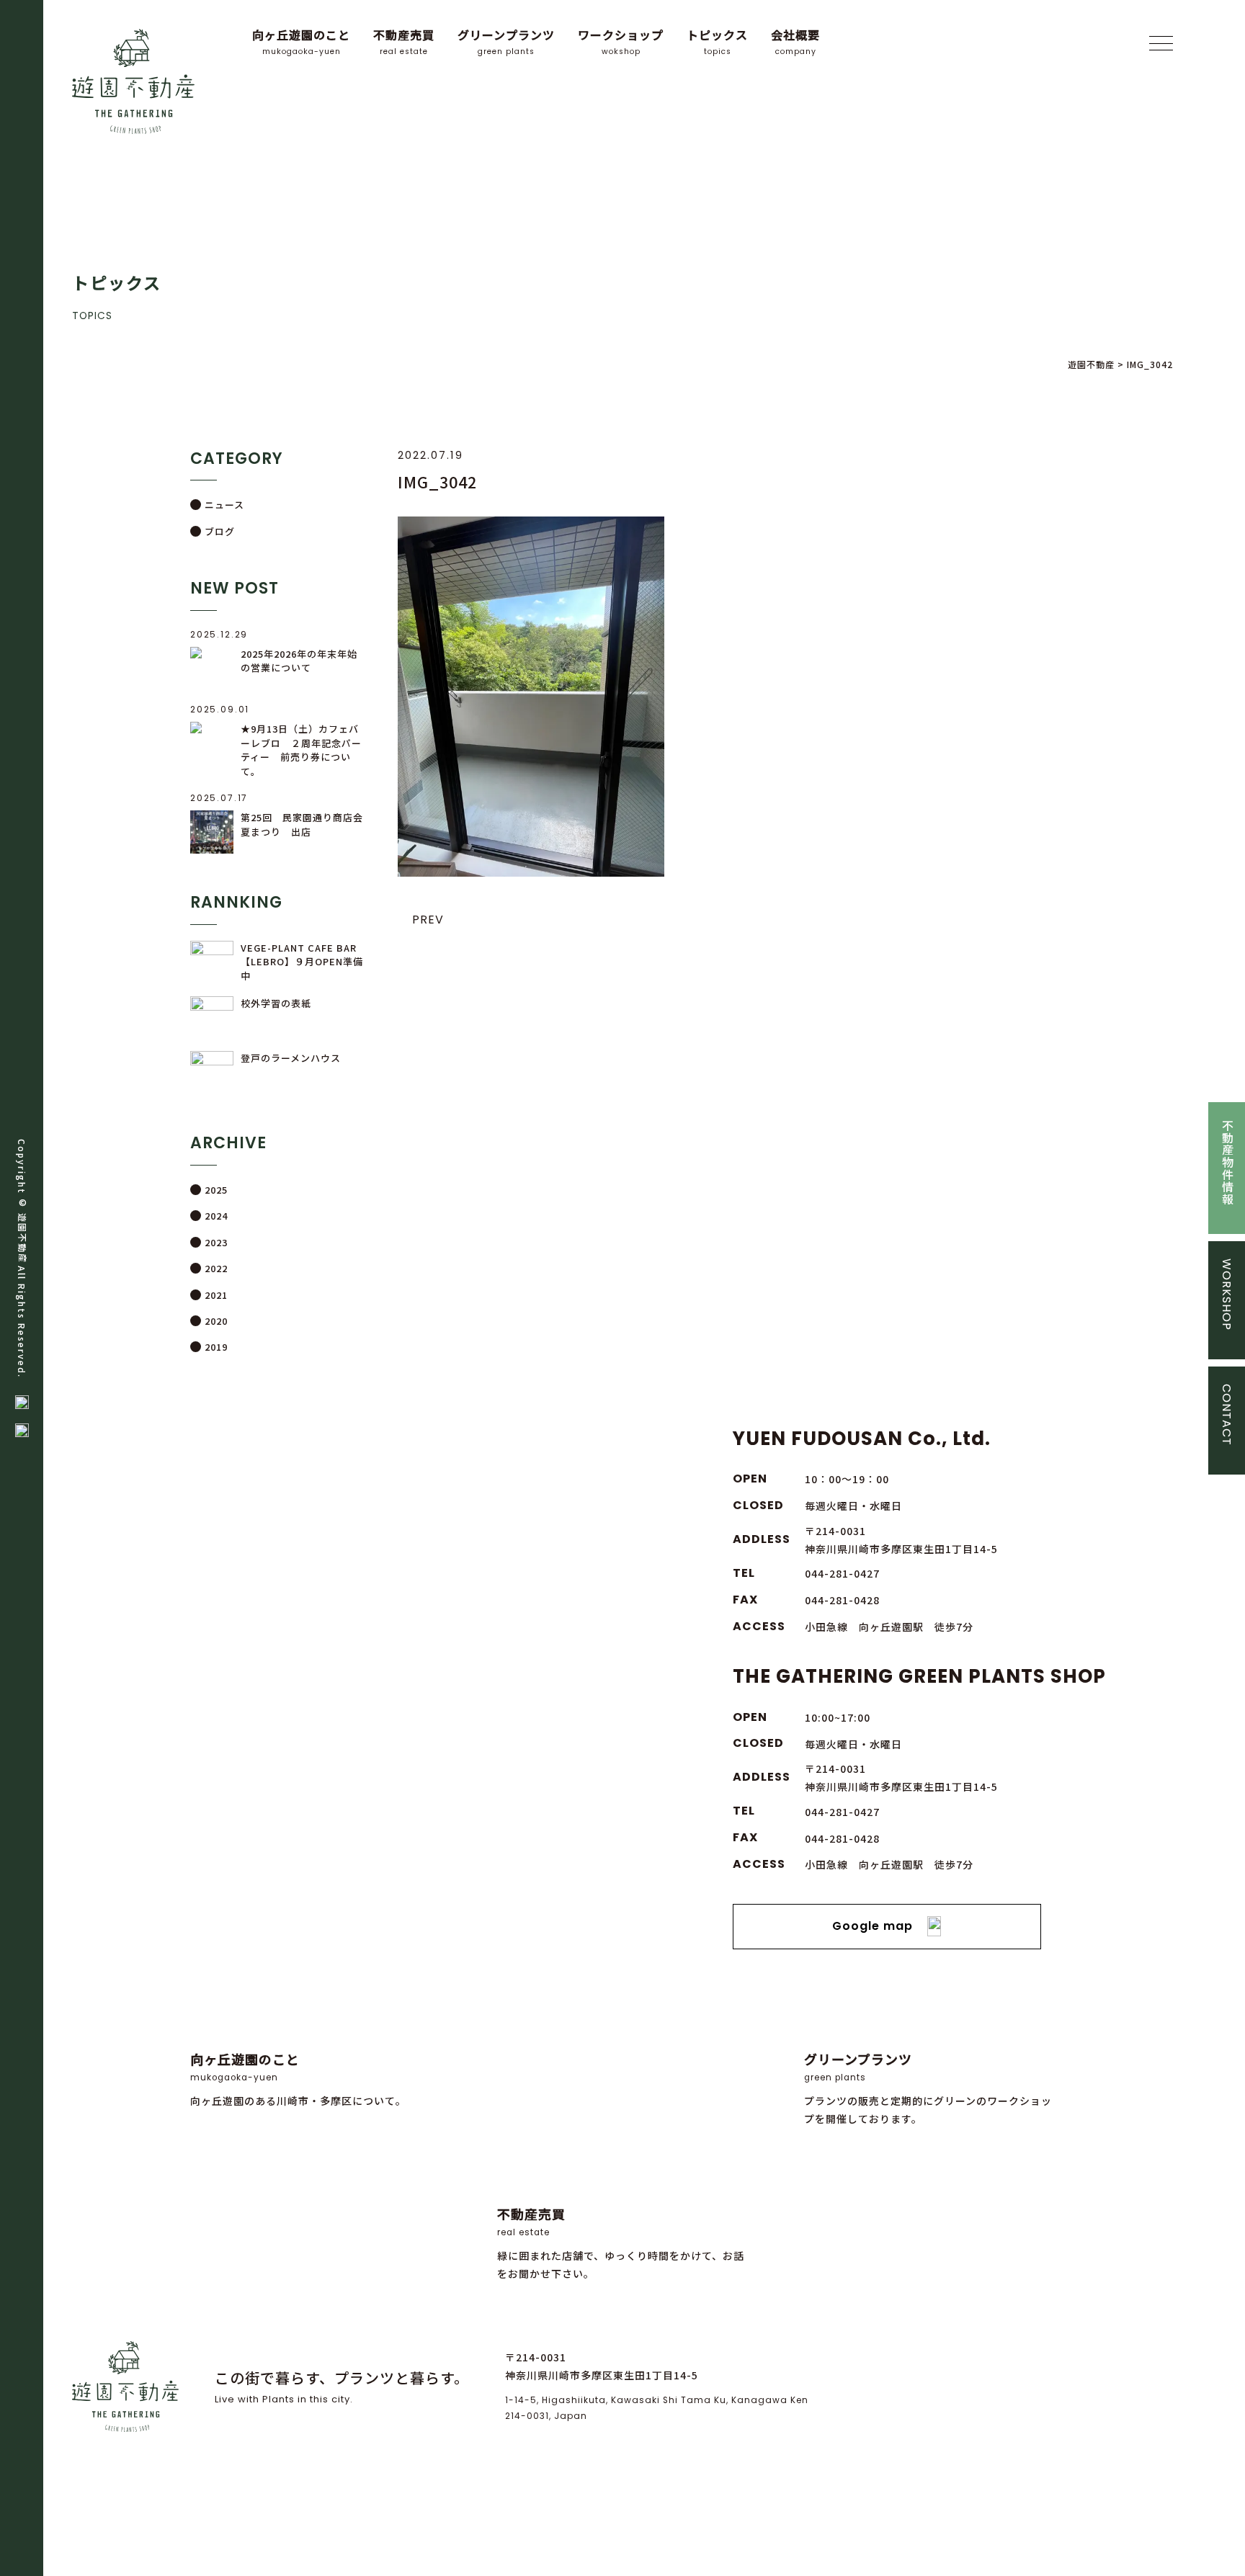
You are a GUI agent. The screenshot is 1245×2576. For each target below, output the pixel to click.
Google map (873, 1926)
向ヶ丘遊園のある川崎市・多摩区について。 (298, 2079)
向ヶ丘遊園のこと (301, 42)
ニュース (224, 505)
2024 (216, 1216)
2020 (216, 1321)
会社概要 (795, 42)
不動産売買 (404, 42)
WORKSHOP (1227, 1294)
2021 (216, 1295)
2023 (216, 1242)
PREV (428, 920)
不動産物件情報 (1227, 1162)
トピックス (717, 42)
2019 (216, 1347)
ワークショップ (621, 42)
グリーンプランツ (506, 42)
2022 (216, 1268)
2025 (216, 1190)
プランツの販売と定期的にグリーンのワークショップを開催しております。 (928, 2088)
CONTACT (1227, 1415)
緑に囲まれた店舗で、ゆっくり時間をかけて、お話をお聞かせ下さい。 (621, 2243)
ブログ (220, 531)
